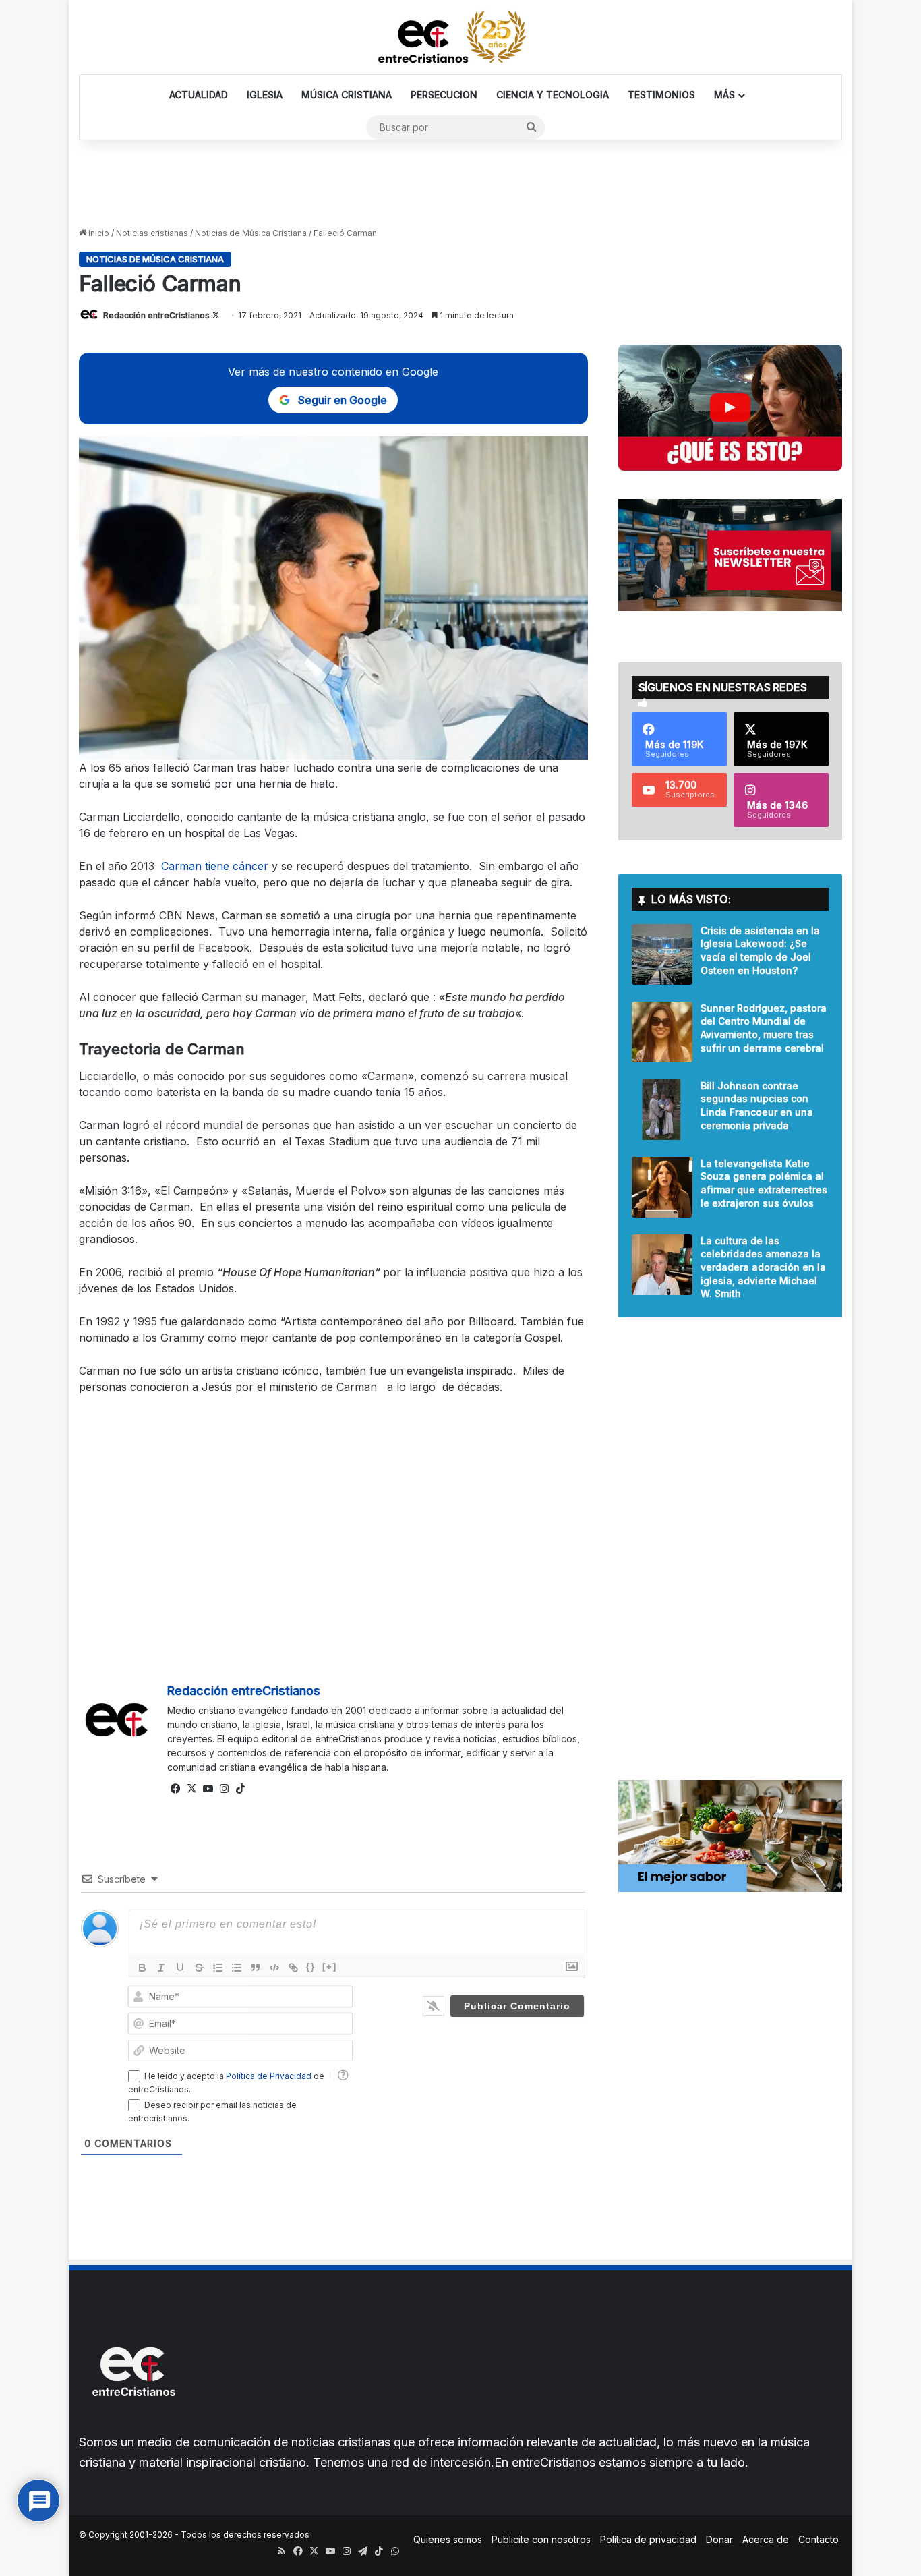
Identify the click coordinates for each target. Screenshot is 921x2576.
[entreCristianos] (133, 2425)
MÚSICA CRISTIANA (347, 95)
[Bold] (142, 1968)
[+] (330, 1967)
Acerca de (766, 2539)
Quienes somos (448, 2539)
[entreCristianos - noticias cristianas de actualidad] (460, 37)
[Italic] (161, 1968)
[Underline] (180, 1968)
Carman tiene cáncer (215, 866)
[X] (191, 1789)
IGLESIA (265, 95)
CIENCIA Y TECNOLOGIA (553, 95)
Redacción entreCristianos (156, 315)
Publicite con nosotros (541, 2539)
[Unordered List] (237, 1968)
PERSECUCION (444, 95)
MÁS (724, 95)
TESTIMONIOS (661, 95)
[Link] (293, 1968)
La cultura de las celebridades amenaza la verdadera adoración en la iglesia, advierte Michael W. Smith (763, 1267)
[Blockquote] (256, 1968)
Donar (719, 2539)
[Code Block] (274, 1968)
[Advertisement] (460, 184)
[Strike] (199, 1968)
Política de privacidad (648, 2539)
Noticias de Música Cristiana (251, 233)
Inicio (98, 233)
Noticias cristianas (152, 233)
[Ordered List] (218, 1968)
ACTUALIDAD (199, 95)
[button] (730, 408)
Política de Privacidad (269, 2076)
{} (311, 1967)
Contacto (819, 2539)
